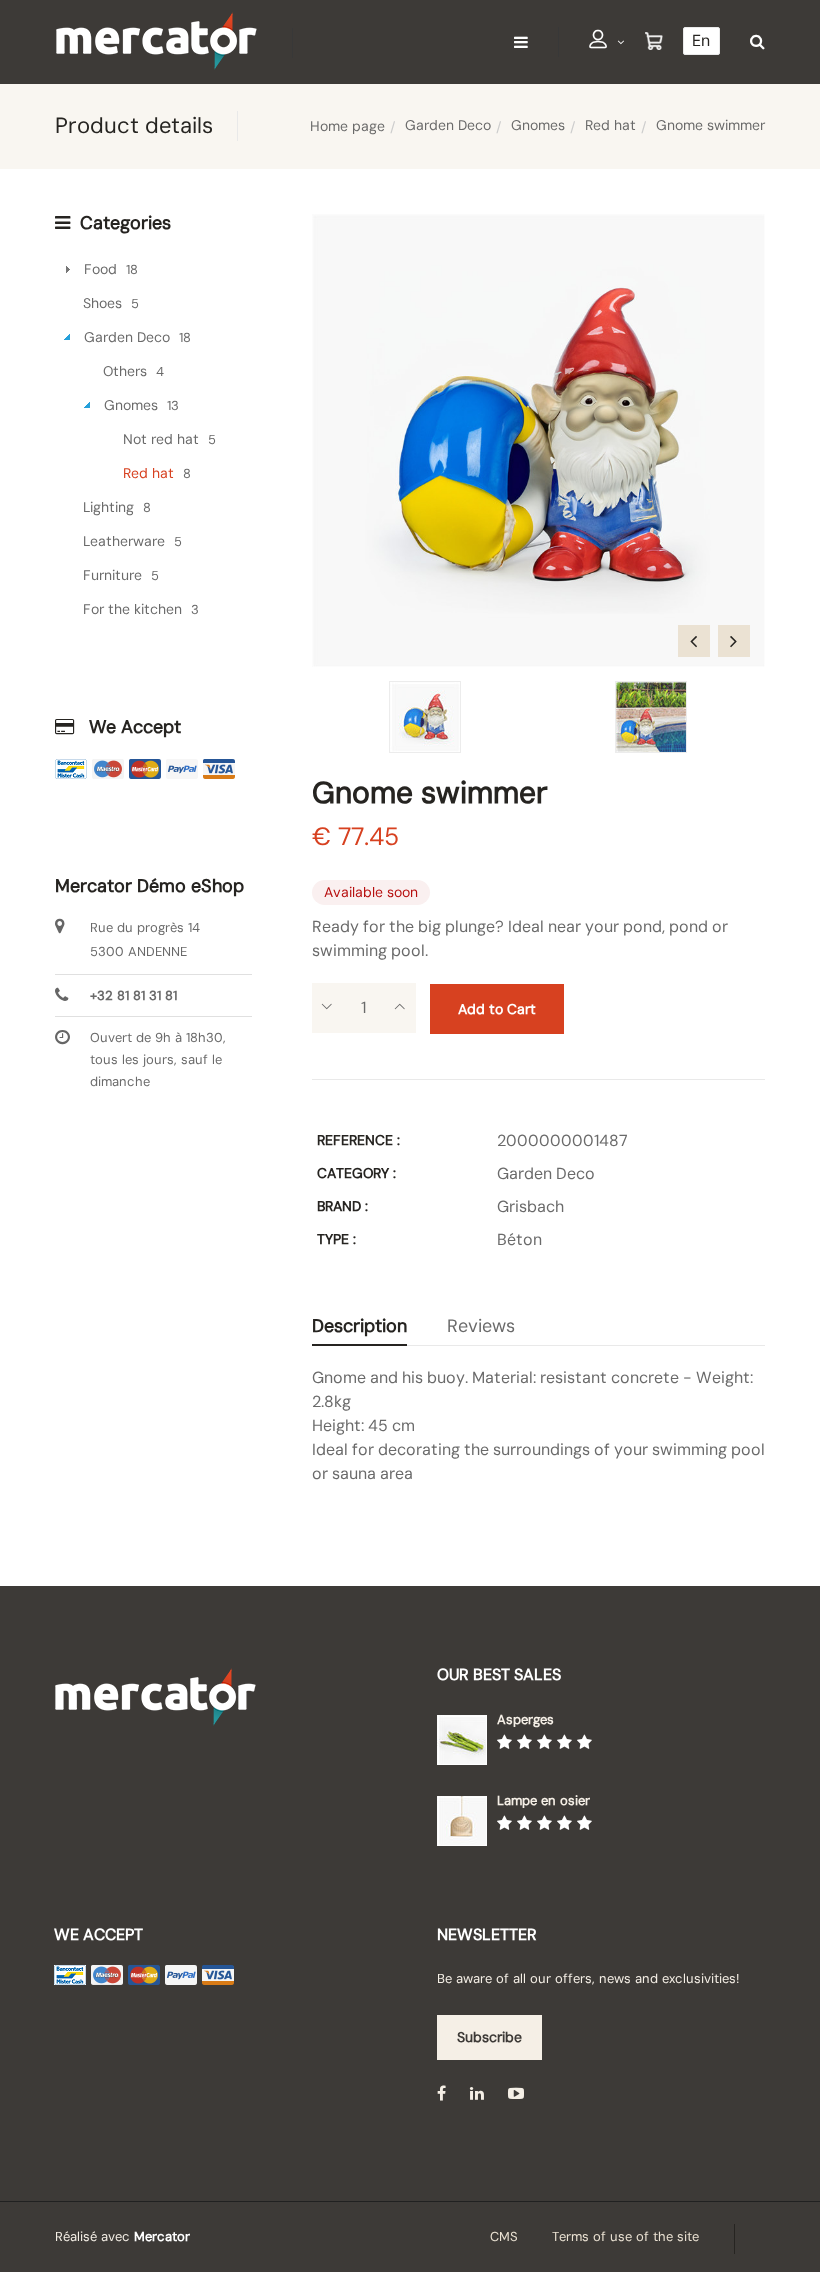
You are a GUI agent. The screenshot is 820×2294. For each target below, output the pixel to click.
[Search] (752, 41)
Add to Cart (497, 1009)
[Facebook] (441, 2093)
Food (100, 269)
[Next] (734, 641)
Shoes (102, 303)
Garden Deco (448, 125)
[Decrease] (327, 1008)
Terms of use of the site (625, 2236)
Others (125, 371)
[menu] (521, 41)
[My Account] (607, 42)
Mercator (162, 2236)
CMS (504, 2236)
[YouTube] (516, 2093)
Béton (519, 1239)
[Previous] (694, 641)
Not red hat (161, 439)
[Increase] (400, 1008)
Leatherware (124, 541)
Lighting (108, 507)
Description (359, 1326)
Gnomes (538, 125)
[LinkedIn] (477, 2093)
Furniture (112, 575)
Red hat (610, 125)
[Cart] (654, 41)
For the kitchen (132, 609)
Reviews (481, 1326)
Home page (347, 126)
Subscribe (489, 2037)
